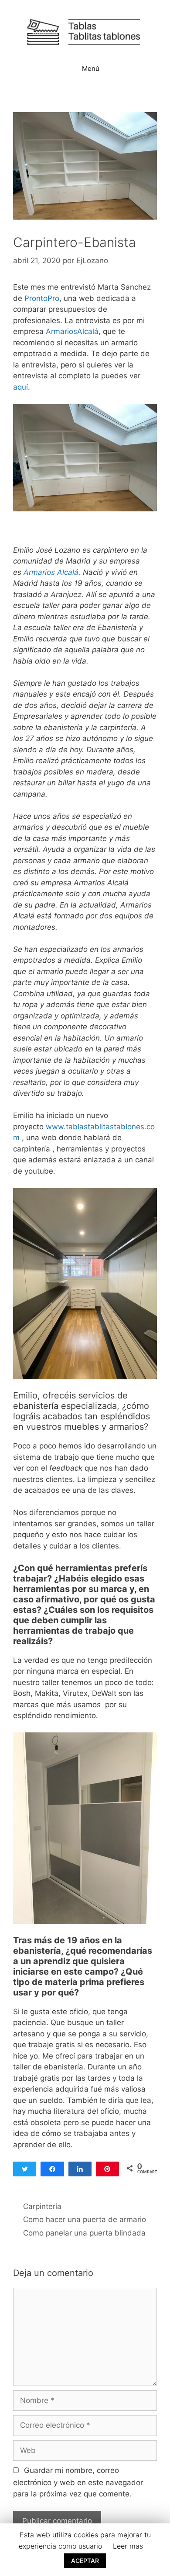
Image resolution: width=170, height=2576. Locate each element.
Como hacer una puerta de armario (85, 2219)
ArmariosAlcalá (72, 331)
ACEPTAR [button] (85, 2561)
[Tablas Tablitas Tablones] (85, 31)
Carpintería (42, 2206)
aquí (20, 387)
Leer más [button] (128, 2546)
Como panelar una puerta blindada (84, 2233)
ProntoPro (42, 298)
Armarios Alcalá (51, 572)
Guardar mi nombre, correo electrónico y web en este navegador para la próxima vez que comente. (78, 2482)
